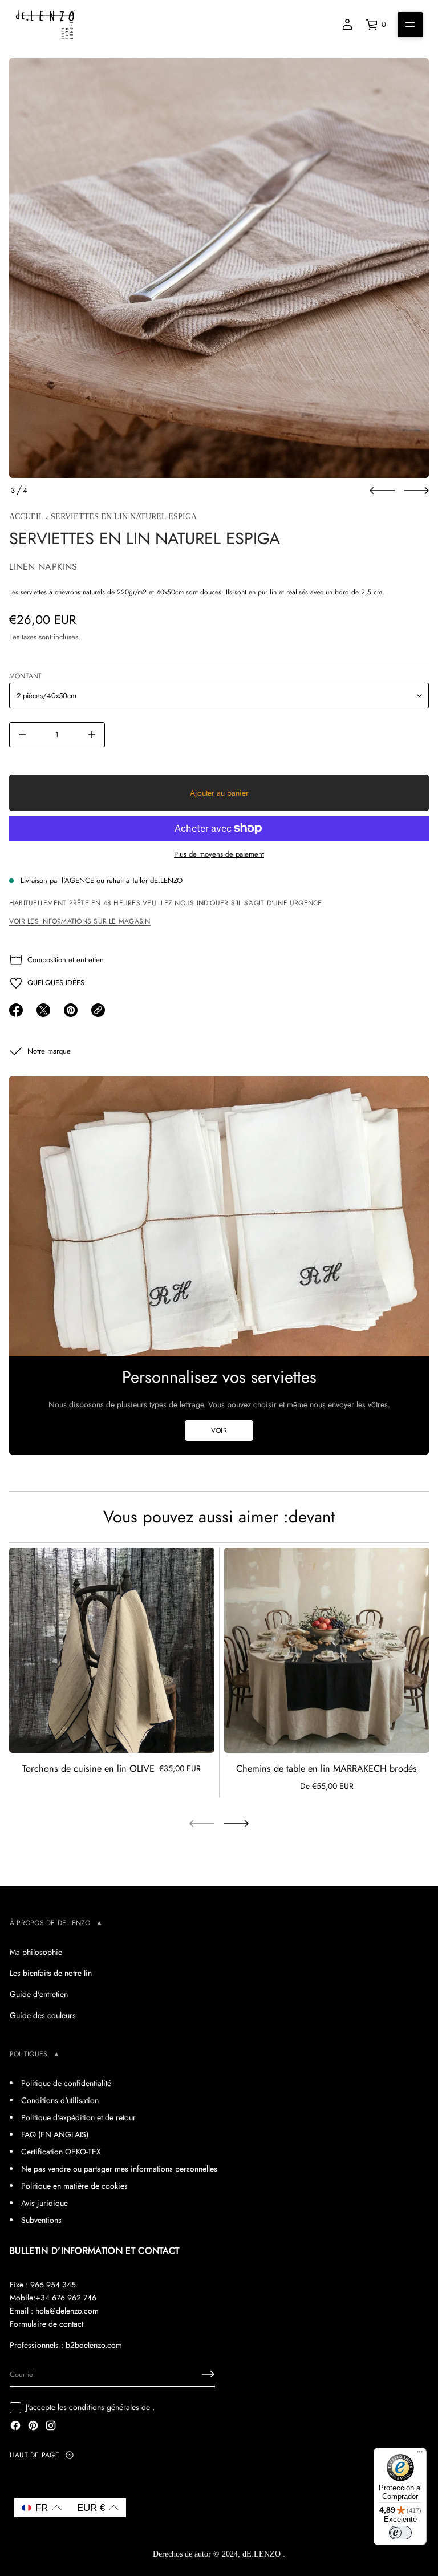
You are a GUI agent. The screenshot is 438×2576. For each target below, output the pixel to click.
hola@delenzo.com (67, 2311)
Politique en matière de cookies (74, 2186)
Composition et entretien (66, 960)
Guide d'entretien (39, 1994)
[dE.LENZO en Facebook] (15, 2427)
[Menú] (420, 2455)
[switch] (400, 2533)
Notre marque (49, 1051)
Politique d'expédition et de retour (78, 2117)
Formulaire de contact (46, 2324)
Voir (219, 1431)
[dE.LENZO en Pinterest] (33, 2427)
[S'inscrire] (208, 2374)
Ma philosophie (36, 1952)
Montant (26, 676)
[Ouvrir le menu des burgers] (410, 25)
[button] (42, 2508)
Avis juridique (44, 2203)
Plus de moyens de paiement (219, 854)
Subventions (41, 2220)
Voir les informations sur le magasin (80, 921)
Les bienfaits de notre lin (51, 1973)
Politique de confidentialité (66, 2083)
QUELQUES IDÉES (56, 983)
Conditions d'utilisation (60, 2100)
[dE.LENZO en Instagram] (51, 2427)
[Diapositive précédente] (382, 491)
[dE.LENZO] (46, 25)
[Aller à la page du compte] (347, 25)
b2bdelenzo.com (94, 2345)
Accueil (26, 517)
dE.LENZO (263, 2554)
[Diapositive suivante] (416, 491)
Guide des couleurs (43, 2015)
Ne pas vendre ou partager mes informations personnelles (119, 2169)
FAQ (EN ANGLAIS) (55, 2134)
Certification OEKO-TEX (61, 2152)
